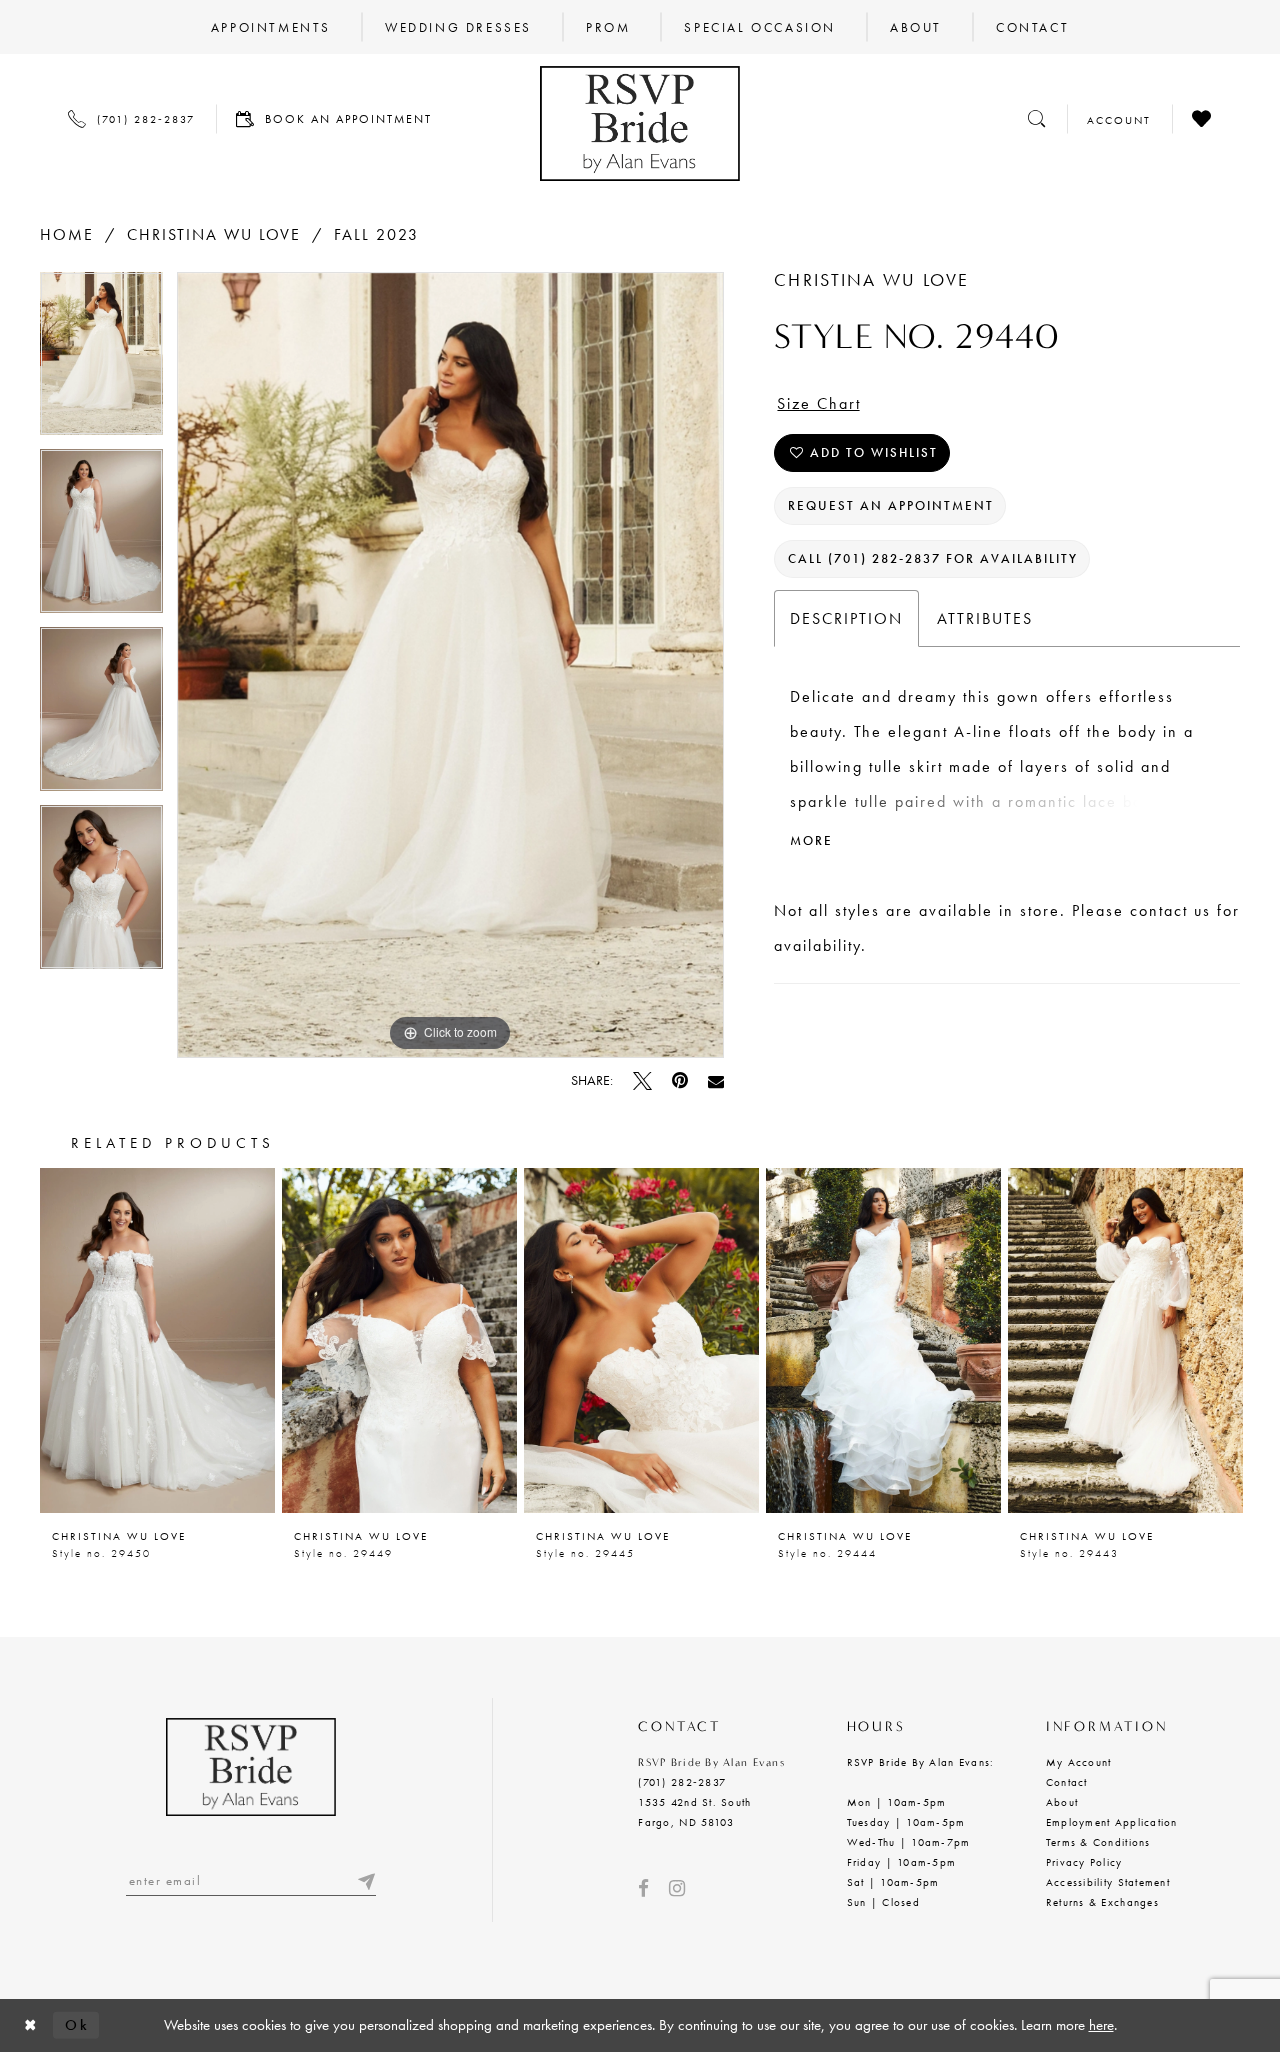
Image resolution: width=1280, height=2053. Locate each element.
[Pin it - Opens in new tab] (680, 1080)
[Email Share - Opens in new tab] (716, 1081)
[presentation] (157, 1340)
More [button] (811, 840)
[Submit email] (366, 1880)
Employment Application (1112, 1822)
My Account (1079, 1762)
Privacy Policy (1084, 1862)
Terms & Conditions (1098, 1842)
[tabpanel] (101, 361)
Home (67, 234)
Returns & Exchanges (1102, 1902)
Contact (1067, 1782)
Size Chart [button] (819, 403)
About (1062, 1802)
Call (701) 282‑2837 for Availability (933, 558)
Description (846, 618)
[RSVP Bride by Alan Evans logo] (640, 123)
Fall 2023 (376, 234)
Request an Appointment (891, 505)
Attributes (985, 618)
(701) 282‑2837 (682, 1782)
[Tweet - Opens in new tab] (642, 1080)
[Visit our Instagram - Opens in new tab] (677, 1888)
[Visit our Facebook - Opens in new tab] (643, 1888)
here (1101, 2025)
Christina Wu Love (214, 234)
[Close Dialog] (31, 2025)
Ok (77, 2025)
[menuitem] (271, 27)
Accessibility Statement (1108, 1882)
